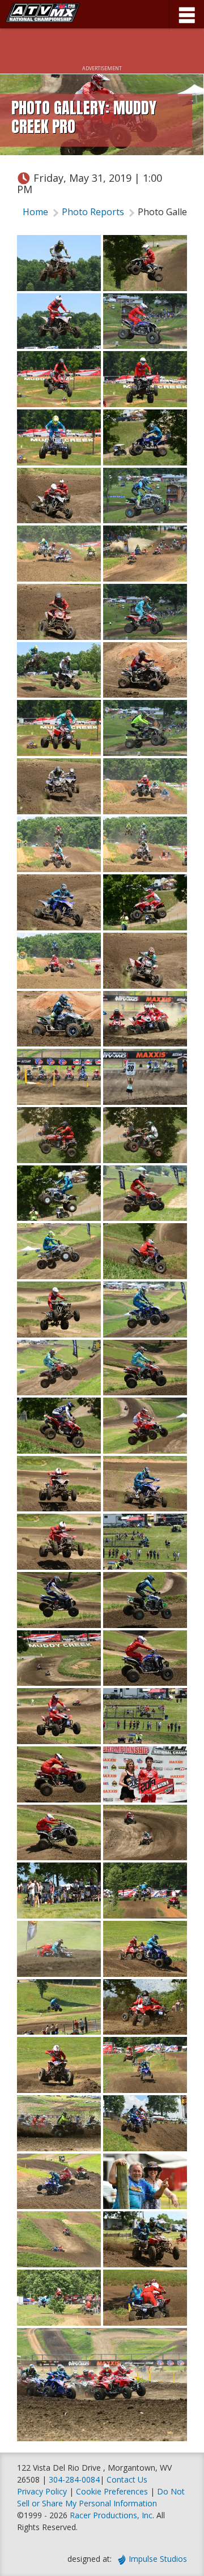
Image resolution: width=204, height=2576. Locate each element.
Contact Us (127, 2479)
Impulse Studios (158, 2559)
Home (35, 212)
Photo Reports (93, 212)
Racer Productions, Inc (111, 2515)
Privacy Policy (42, 2491)
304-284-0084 (74, 2479)
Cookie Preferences (113, 2491)
